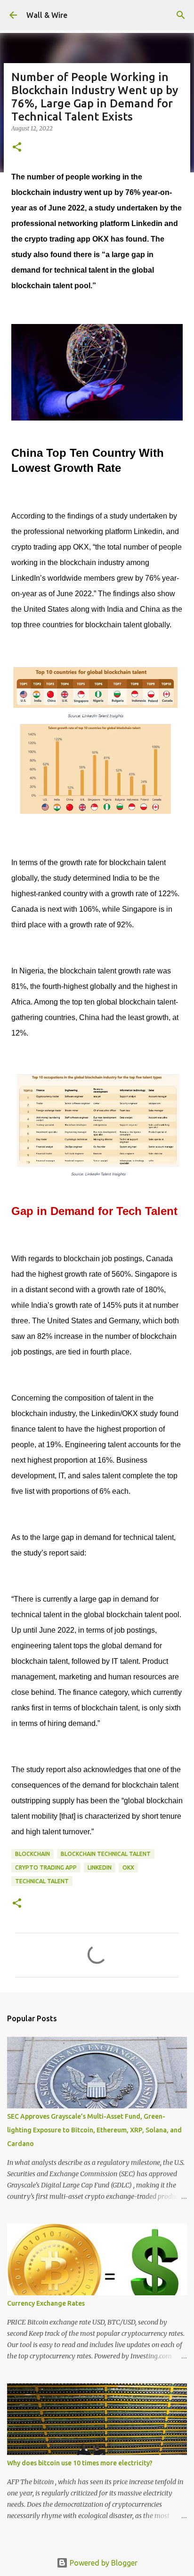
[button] (17, 148)
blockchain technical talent (106, 1854)
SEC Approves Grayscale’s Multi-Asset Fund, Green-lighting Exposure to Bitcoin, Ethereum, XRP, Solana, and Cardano (94, 2130)
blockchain (32, 1854)
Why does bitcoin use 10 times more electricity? (80, 2463)
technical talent (42, 1881)
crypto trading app (46, 1867)
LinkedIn (100, 1867)
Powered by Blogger (103, 2563)
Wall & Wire (47, 15)
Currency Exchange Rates (46, 2303)
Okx (128, 1867)
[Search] (181, 15)
